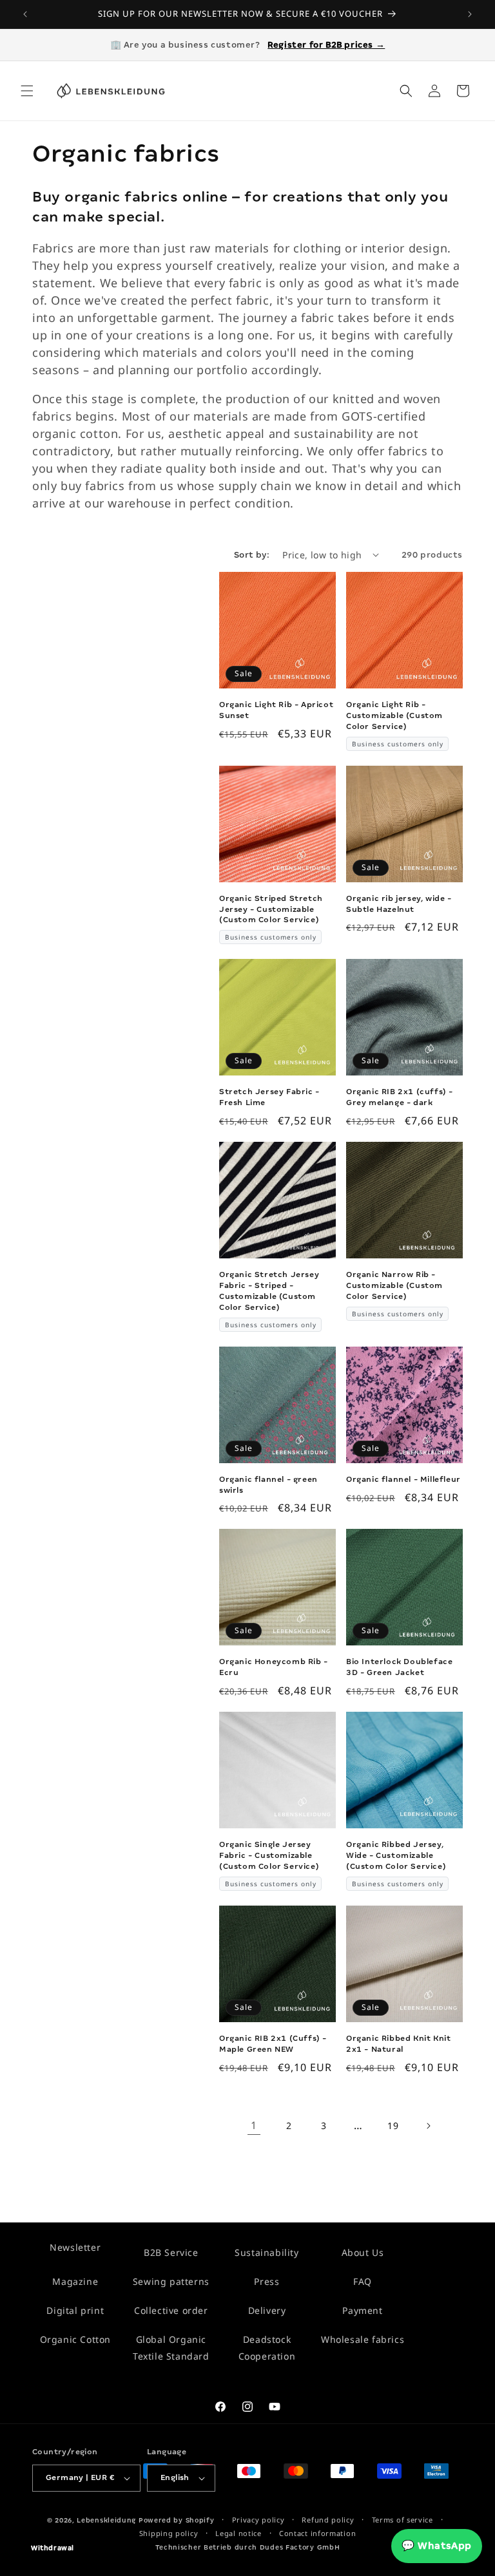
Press (267, 2281)
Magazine (75, 2281)
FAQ (363, 2281)
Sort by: (252, 555)
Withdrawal (53, 2548)
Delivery (267, 2310)
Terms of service (403, 2520)
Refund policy (328, 2520)
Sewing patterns (171, 2281)
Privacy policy (258, 2520)
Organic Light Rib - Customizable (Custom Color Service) (394, 715)
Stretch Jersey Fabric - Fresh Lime (269, 1097)
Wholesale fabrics (363, 2339)
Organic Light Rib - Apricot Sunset (276, 710)
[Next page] (428, 2126)
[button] (27, 91)
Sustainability (267, 2252)
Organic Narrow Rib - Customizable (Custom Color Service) (394, 1285)
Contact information (317, 2533)
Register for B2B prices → (326, 45)
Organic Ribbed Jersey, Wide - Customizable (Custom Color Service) (396, 1855)
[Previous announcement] (25, 14)
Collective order (171, 2310)
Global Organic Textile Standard (171, 2347)
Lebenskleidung (106, 2520)
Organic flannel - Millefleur (403, 1479)
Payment (362, 2310)
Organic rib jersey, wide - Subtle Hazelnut (399, 904)
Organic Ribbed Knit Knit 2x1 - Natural (398, 2044)
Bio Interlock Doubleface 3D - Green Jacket (399, 1667)
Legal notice (238, 2533)
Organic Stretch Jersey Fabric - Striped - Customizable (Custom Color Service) (269, 1291)
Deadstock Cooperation (267, 2347)
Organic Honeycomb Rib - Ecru (274, 1667)
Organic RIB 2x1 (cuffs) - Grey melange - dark (400, 1097)
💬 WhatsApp (437, 2546)
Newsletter (75, 2247)
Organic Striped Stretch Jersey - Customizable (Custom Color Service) (271, 909)
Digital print (75, 2310)
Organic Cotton (75, 2339)
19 (393, 2126)
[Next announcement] (470, 14)
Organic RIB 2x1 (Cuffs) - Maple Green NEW (273, 2044)
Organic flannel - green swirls (268, 1485)
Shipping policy (169, 2533)
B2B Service (171, 2252)
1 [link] (254, 2125)
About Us (363, 2252)
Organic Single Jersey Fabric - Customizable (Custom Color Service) (269, 1855)
